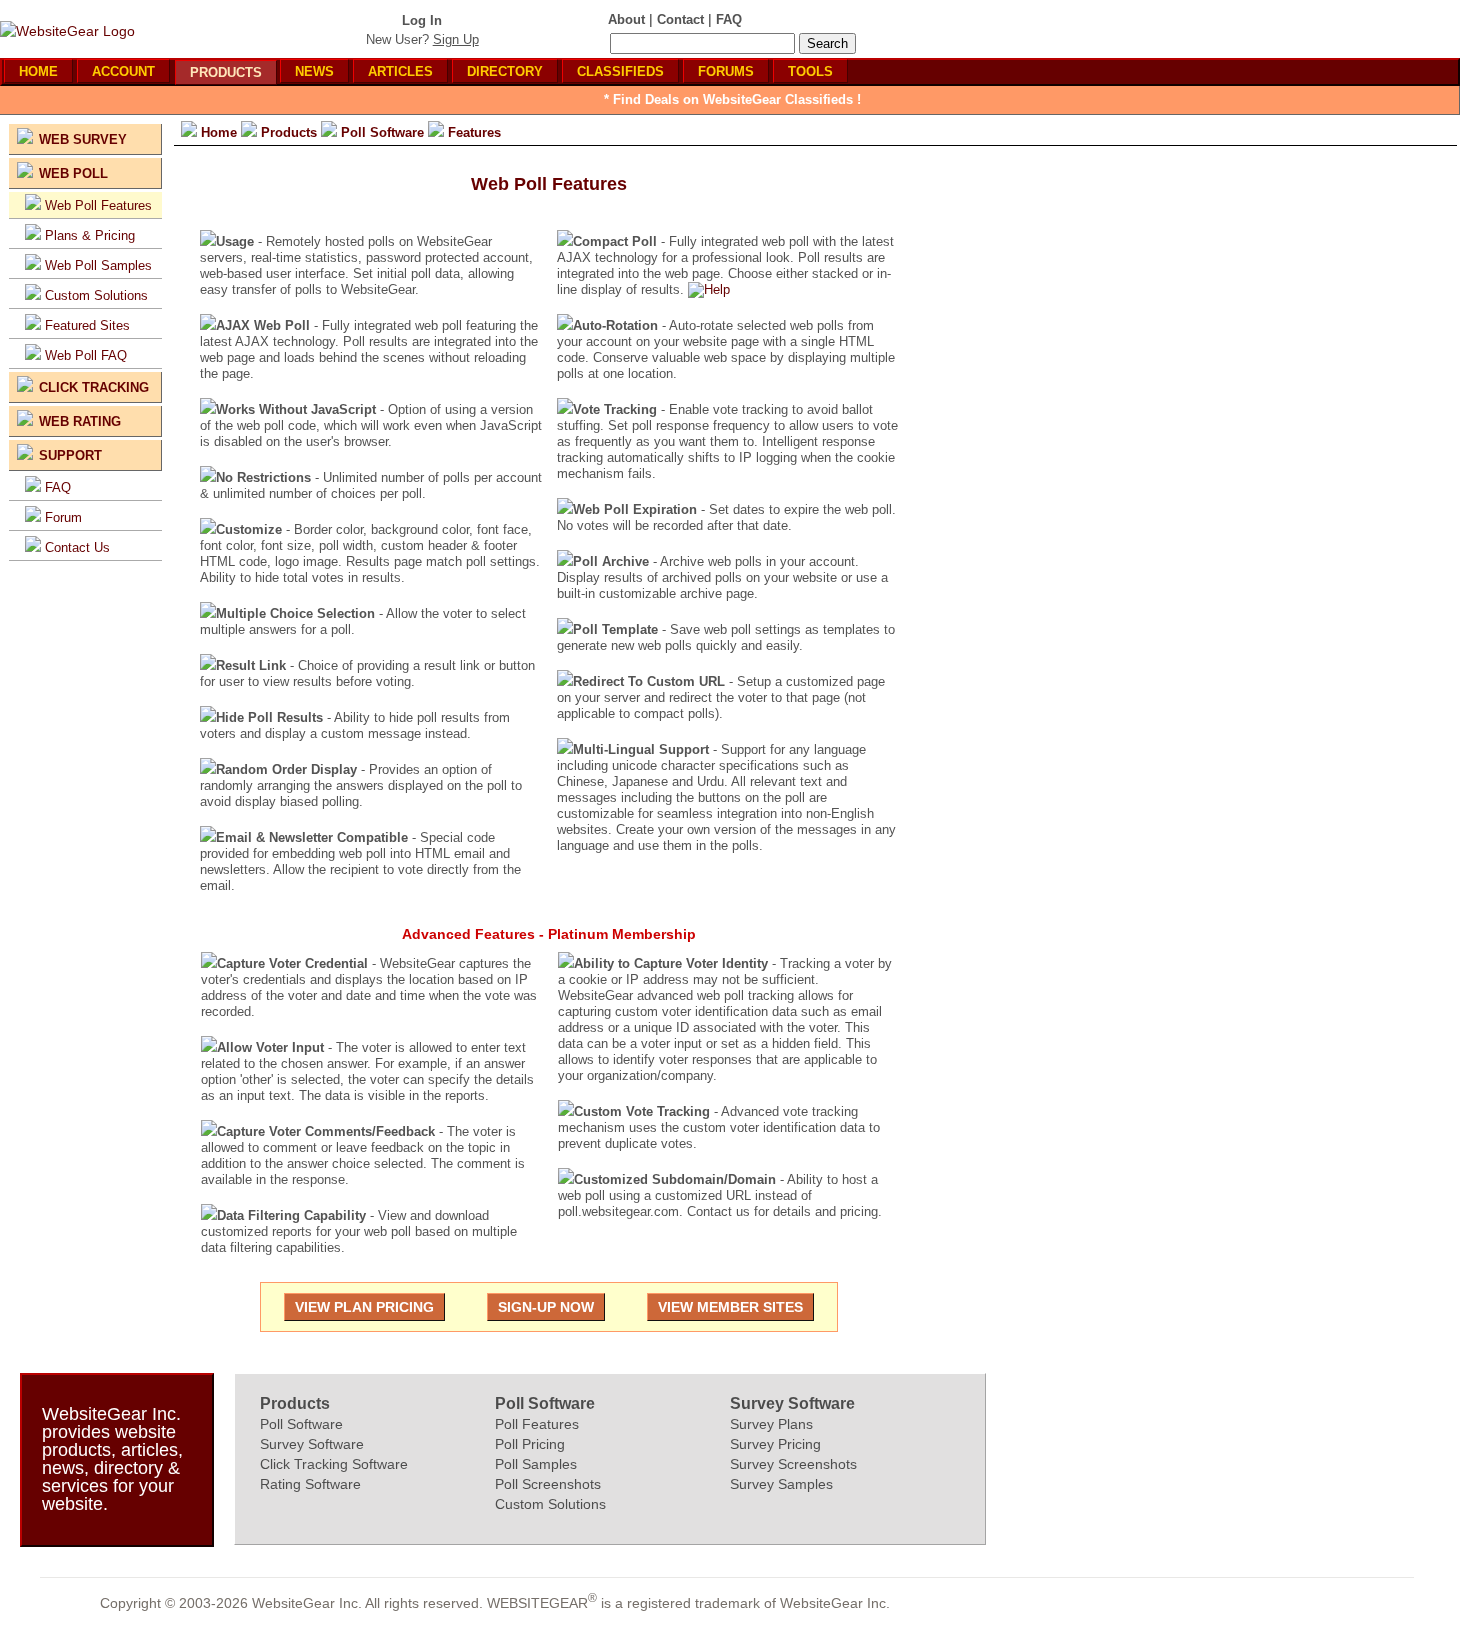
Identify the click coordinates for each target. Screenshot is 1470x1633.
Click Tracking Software (334, 1464)
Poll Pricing (530, 1444)
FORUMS (726, 71)
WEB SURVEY (83, 139)
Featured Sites (87, 325)
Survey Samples (781, 1484)
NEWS (314, 71)
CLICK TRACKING (94, 387)
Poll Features (537, 1424)
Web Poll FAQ (86, 355)
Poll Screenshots (548, 1484)
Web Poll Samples (98, 265)
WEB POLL (73, 173)
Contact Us (77, 547)
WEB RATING (80, 421)
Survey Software (312, 1444)
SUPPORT (70, 455)
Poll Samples (536, 1464)
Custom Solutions (96, 295)
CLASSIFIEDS (620, 71)
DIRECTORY (505, 71)
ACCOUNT (123, 71)
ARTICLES (400, 71)
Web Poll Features (98, 205)
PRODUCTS (226, 72)
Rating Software (310, 1484)
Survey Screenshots (793, 1464)
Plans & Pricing (90, 235)
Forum (63, 517)
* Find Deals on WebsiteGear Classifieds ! (732, 99)
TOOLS (810, 71)
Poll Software (301, 1424)
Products (295, 1403)
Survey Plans (771, 1424)
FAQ (58, 487)
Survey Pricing (775, 1444)
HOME (38, 71)
